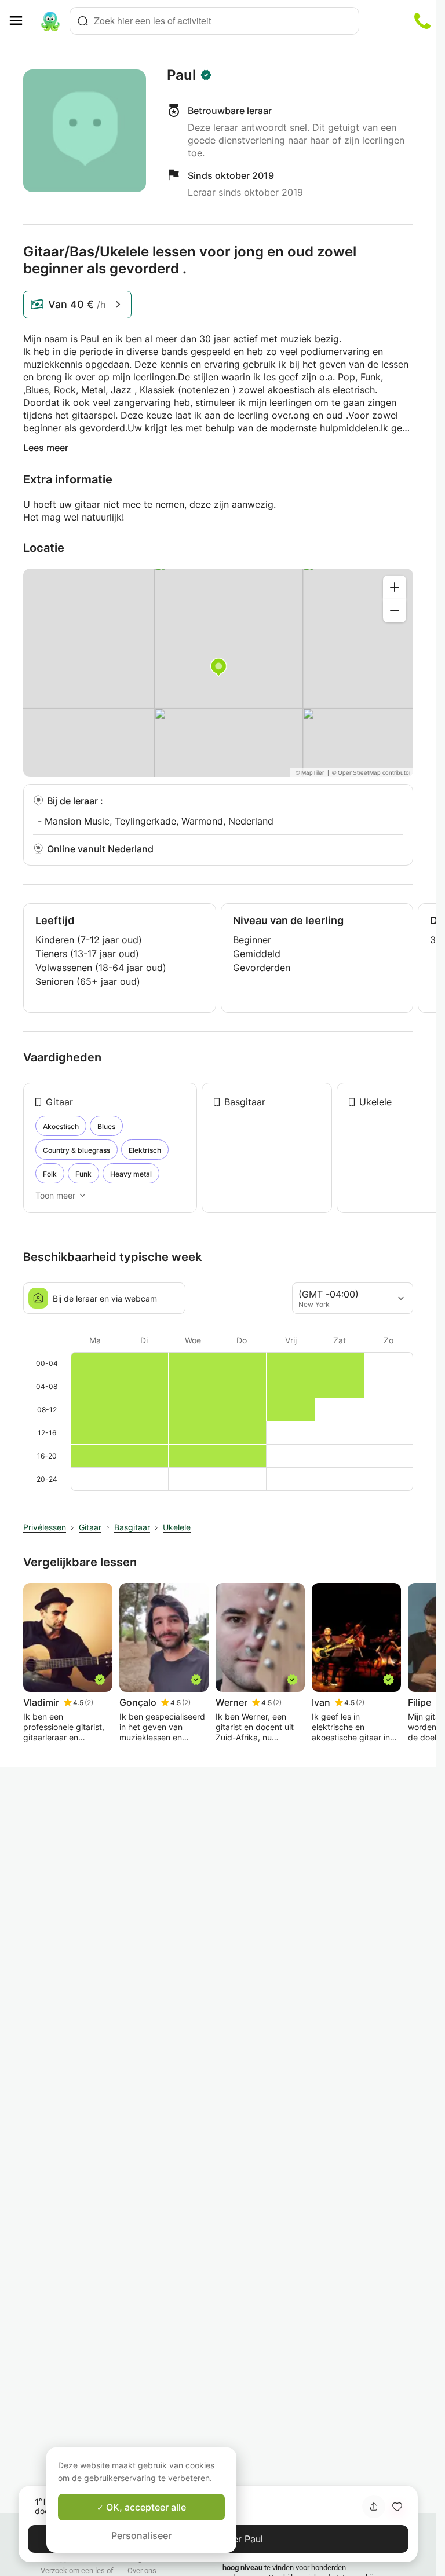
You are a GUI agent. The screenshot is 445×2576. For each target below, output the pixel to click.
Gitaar (59, 1102)
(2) (89, 1703)
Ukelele (375, 1102)
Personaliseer (141, 2535)
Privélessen (45, 1527)
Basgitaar (245, 1102)
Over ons (142, 2570)
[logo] (50, 21)
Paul (181, 75)
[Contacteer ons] (422, 21)
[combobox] (214, 21)
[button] (397, 2507)
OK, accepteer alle (145, 2507)
